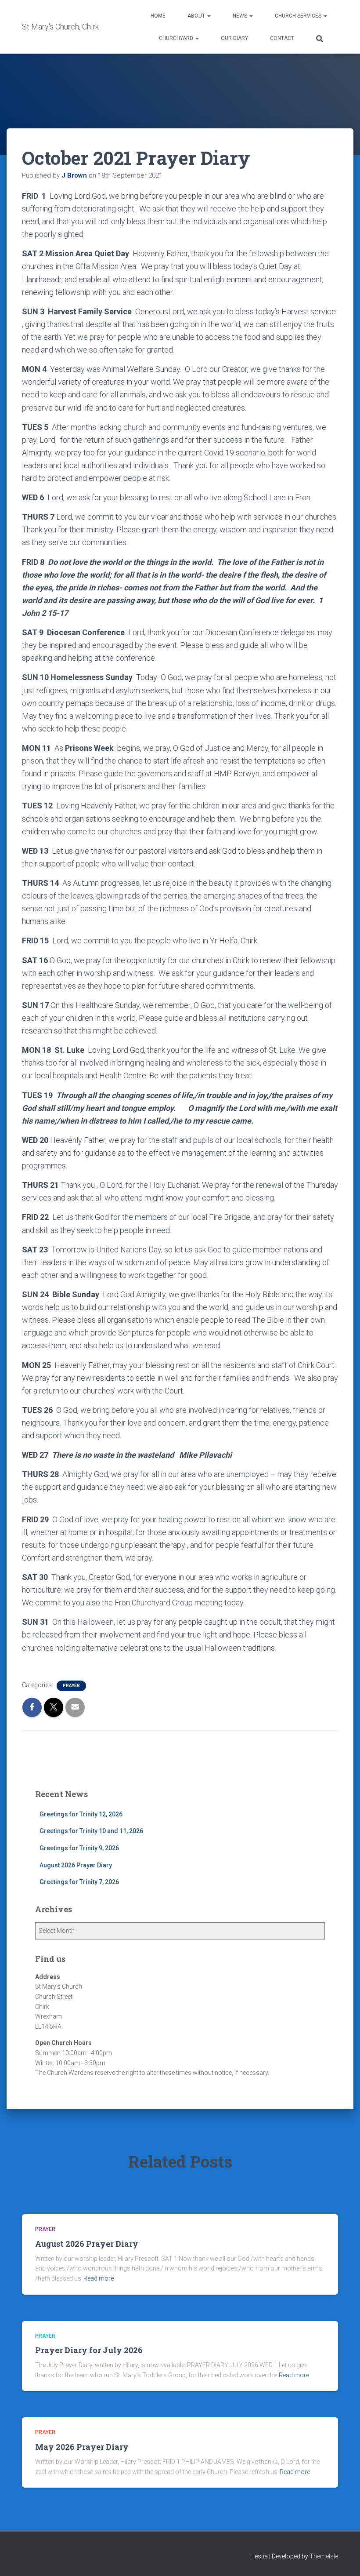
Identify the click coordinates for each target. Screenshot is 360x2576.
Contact (282, 38)
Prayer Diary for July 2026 (89, 2350)
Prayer (71, 1686)
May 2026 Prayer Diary (82, 2447)
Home (158, 16)
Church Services (299, 16)
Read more (99, 2278)
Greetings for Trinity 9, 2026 (79, 1848)
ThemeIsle (324, 2556)
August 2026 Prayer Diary (76, 1865)
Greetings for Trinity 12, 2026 (81, 1814)
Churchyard (177, 38)
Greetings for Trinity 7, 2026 (79, 1882)
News (241, 16)
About (197, 16)
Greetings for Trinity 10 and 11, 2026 (91, 1831)
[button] (209, 16)
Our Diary (234, 38)
